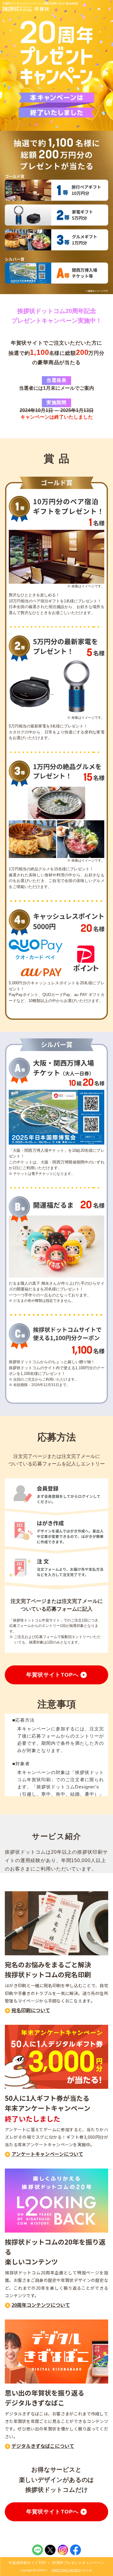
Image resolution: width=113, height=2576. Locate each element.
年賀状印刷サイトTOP (27, 2563)
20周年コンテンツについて (41, 2305)
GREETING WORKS (66, 2570)
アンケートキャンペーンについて (47, 2154)
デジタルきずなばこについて (43, 2446)
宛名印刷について (31, 2010)
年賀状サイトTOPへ (52, 1675)
